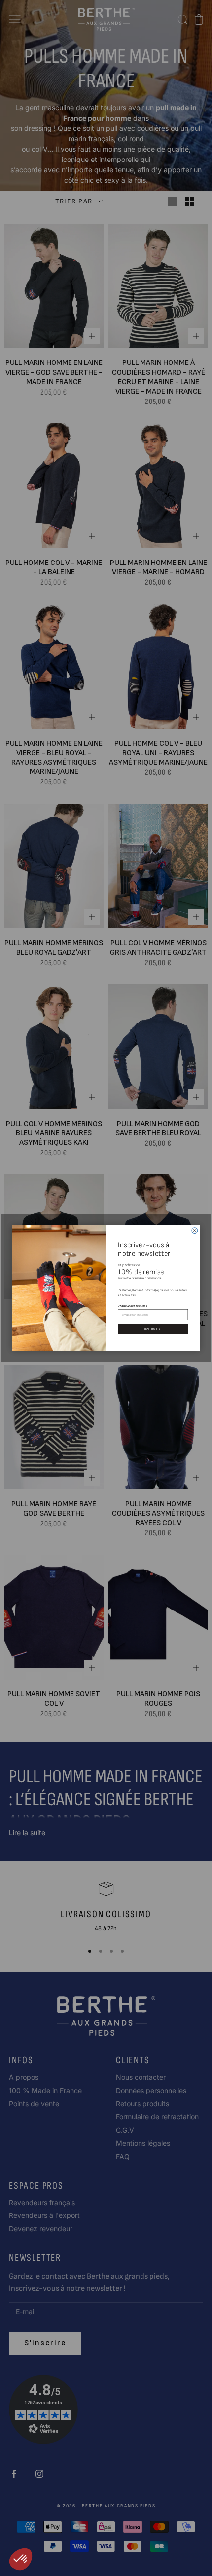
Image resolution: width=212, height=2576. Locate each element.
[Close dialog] (195, 1231)
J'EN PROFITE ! (153, 1329)
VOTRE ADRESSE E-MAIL (133, 1306)
